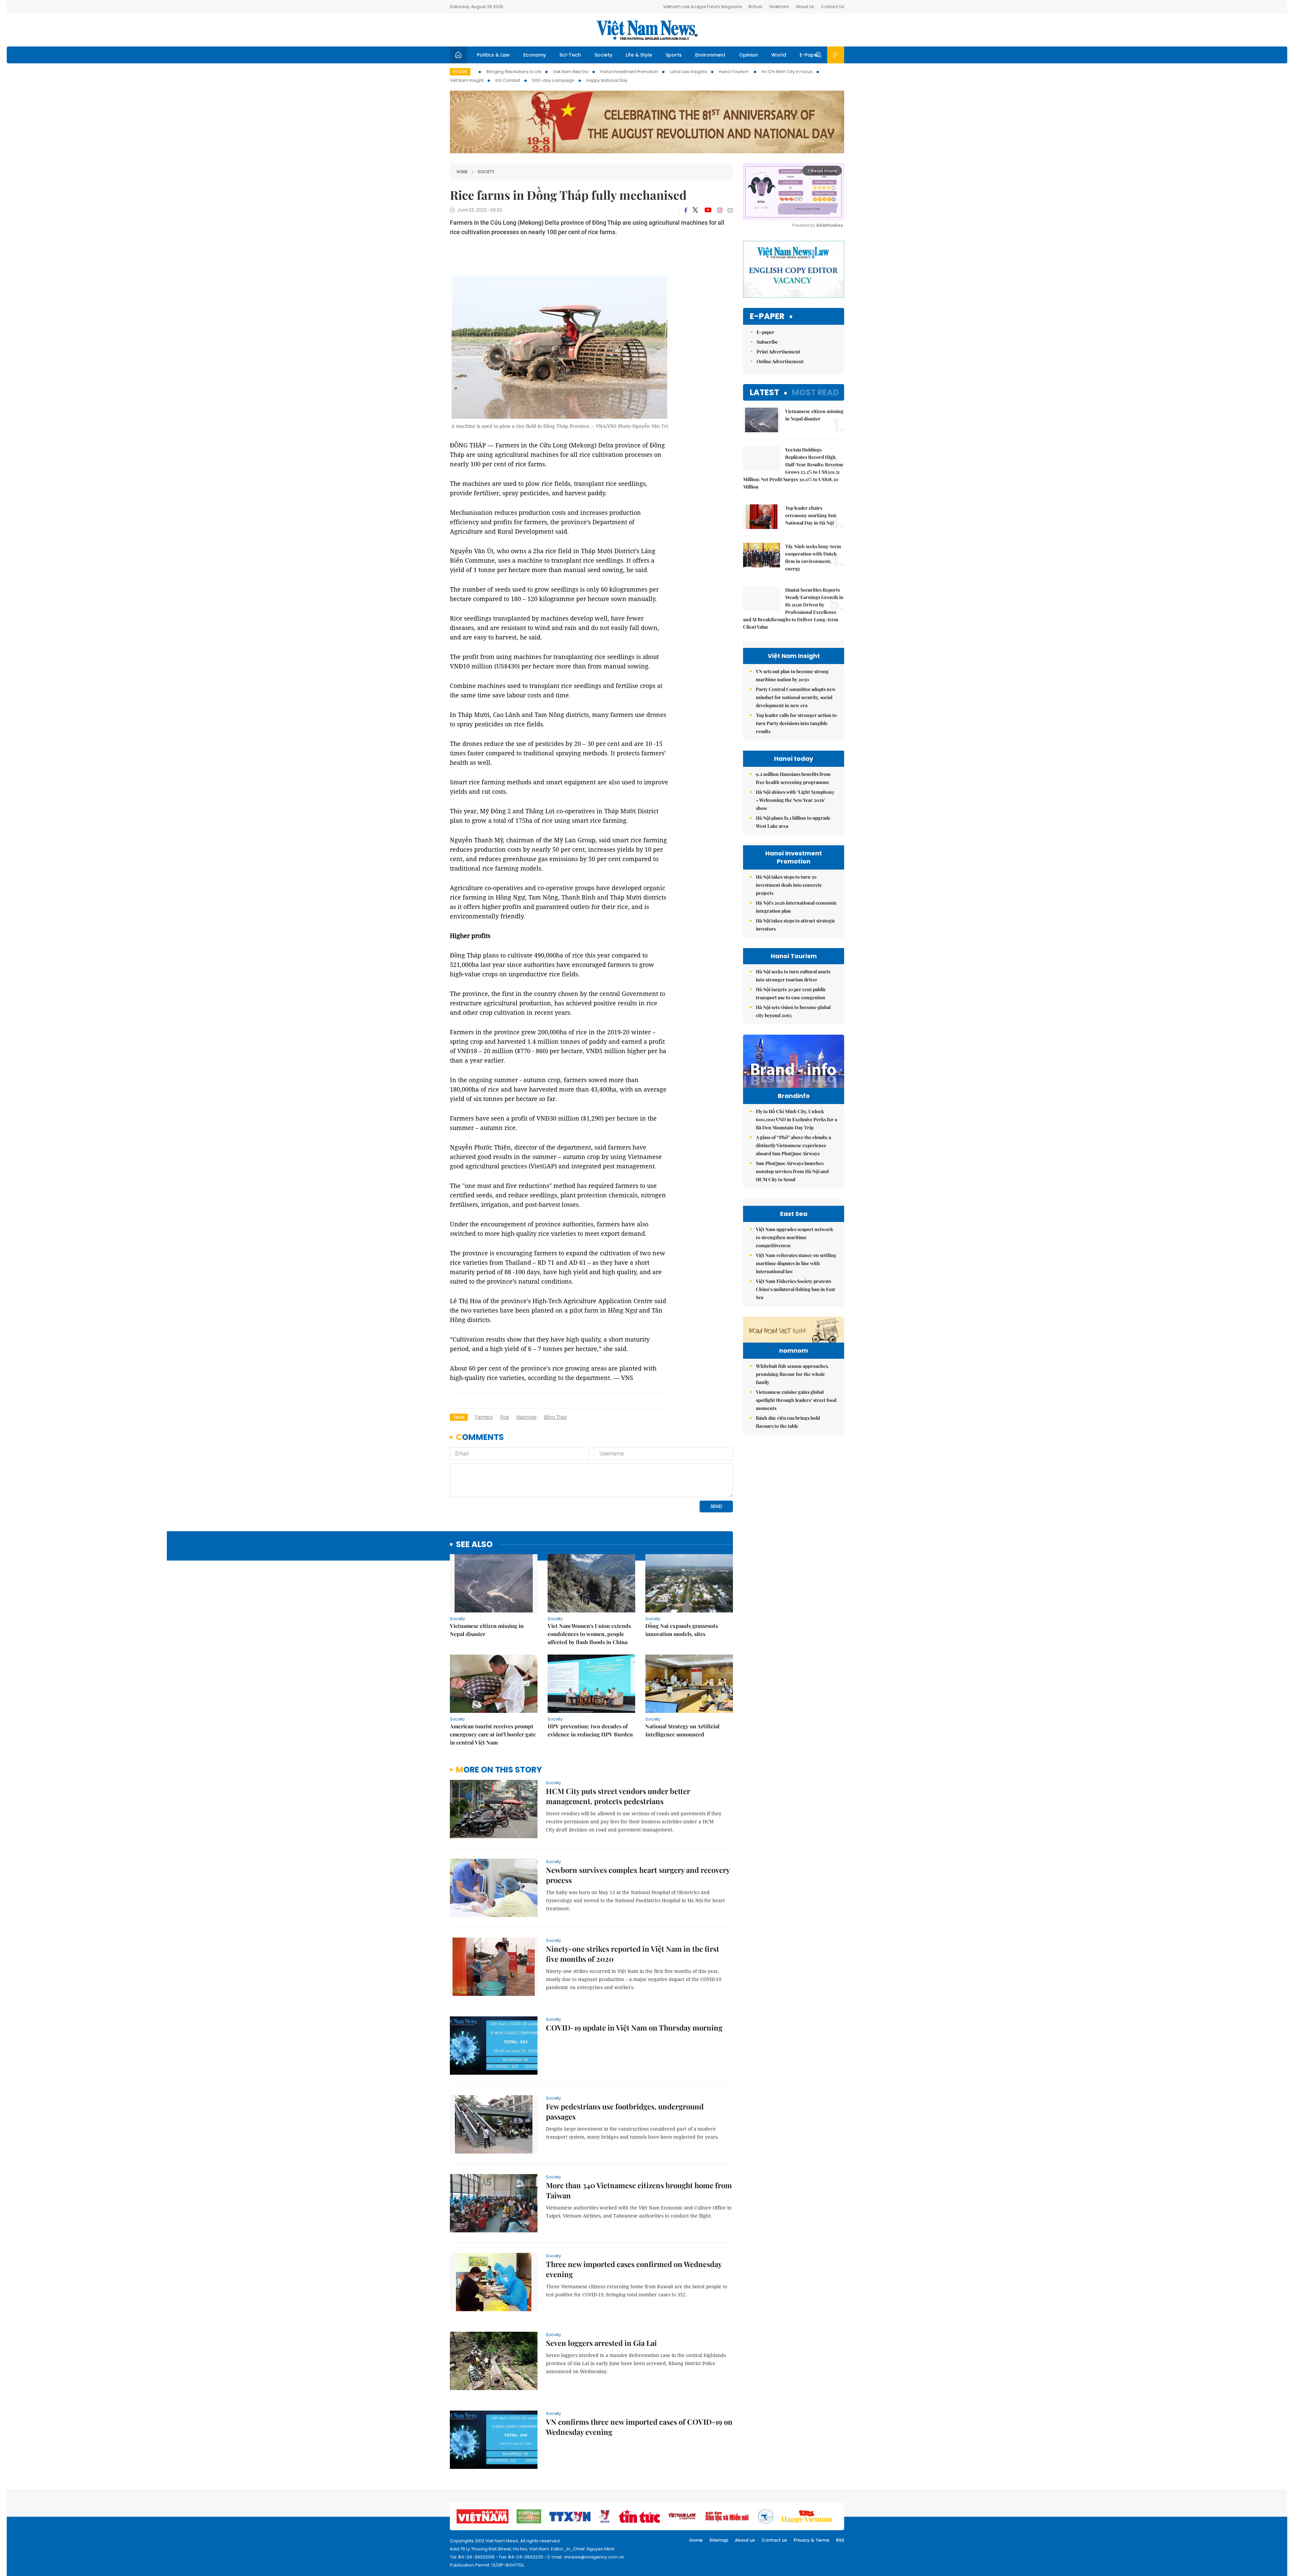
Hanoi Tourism (734, 72)
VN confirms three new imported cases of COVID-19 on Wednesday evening (639, 2427)
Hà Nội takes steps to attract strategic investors (795, 925)
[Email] (730, 210)
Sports (674, 55)
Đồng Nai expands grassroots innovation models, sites (682, 1630)
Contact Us (833, 7)
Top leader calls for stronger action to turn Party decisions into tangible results (796, 723)
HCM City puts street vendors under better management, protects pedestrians (618, 1796)
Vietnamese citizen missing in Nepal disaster (487, 1630)
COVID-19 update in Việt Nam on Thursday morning (634, 2028)
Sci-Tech (570, 55)
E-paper (767, 317)
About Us (805, 7)
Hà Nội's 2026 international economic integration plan (796, 907)
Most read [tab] (815, 392)
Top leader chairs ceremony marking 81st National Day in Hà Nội (811, 515)
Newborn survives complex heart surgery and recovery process (638, 1875)
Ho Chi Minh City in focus (787, 72)
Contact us (774, 2540)
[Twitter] (696, 210)
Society (603, 55)
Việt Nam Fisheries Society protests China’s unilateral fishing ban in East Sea (795, 1289)
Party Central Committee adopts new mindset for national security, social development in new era (796, 697)
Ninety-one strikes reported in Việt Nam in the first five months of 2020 (633, 1954)
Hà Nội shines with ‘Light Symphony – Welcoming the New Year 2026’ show (795, 800)
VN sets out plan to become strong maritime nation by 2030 (792, 675)
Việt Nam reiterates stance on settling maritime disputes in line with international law (796, 1263)
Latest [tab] (764, 392)
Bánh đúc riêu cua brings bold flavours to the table (788, 1422)
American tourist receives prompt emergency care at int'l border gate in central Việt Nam (493, 1734)
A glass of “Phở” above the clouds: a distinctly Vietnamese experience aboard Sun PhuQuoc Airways (793, 1145)
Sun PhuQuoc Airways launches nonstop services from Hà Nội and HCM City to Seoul (792, 1171)
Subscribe (767, 342)
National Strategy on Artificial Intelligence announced (682, 1730)
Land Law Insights (688, 72)
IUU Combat (508, 80)
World (779, 55)
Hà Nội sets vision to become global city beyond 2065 (793, 1011)
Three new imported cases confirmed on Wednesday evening (634, 2269)
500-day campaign (553, 80)
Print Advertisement (778, 352)
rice (504, 1417)
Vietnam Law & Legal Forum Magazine (702, 7)
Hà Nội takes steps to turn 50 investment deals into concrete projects (789, 885)
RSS (840, 2540)
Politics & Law (493, 55)
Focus (460, 72)
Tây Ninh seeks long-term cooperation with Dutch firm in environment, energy (813, 557)
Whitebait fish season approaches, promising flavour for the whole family (792, 1374)
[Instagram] (720, 210)
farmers (484, 1417)
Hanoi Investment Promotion (629, 72)
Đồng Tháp (555, 1417)
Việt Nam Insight (467, 80)
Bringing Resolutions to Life (514, 72)
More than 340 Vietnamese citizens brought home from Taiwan (639, 2190)
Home (462, 172)
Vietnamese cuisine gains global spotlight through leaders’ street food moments (796, 1400)
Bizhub (755, 7)
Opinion (748, 55)
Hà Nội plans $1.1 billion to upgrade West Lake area (793, 822)
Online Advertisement (780, 361)
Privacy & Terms (811, 2540)
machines (526, 1417)
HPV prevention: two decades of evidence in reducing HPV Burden (590, 1730)
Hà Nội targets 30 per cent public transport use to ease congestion (791, 993)
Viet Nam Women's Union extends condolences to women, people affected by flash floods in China (589, 1634)
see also (474, 1545)
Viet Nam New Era (571, 72)
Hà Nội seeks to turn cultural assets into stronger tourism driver (793, 976)
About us (745, 2540)
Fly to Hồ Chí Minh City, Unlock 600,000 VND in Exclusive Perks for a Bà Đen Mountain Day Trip (796, 1119)
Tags (459, 1417)
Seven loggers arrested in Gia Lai (602, 2343)
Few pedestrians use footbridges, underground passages (625, 2111)
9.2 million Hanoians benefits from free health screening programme (793, 778)
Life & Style (639, 55)
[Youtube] (708, 210)
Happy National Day (607, 80)
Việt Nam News (647, 30)
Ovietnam (779, 7)
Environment (710, 55)
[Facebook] (686, 210)
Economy (535, 55)
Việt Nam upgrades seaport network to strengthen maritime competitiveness (794, 1237)
